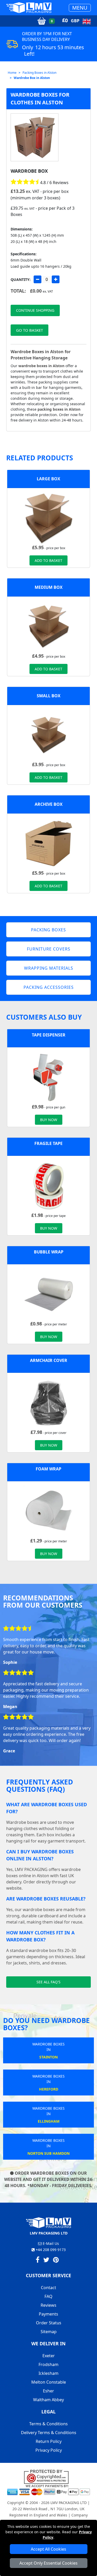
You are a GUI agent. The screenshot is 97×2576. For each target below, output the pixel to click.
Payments (48, 2314)
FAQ (48, 2296)
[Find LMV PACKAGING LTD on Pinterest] (56, 2261)
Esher (48, 2391)
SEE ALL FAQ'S (48, 1982)
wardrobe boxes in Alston (41, 366)
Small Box (49, 696)
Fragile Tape (48, 1143)
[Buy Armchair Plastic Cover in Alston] (49, 1402)
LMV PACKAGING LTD (69, 2503)
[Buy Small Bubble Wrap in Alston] (49, 1294)
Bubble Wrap (49, 1252)
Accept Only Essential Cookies (48, 2563)
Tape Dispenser (49, 1035)
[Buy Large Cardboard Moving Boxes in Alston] (49, 518)
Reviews (48, 2305)
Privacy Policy (49, 2450)
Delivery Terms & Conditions (49, 2433)
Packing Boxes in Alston (39, 73)
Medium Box (49, 587)
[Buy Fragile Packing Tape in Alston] (49, 1185)
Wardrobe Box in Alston (32, 78)
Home (12, 73)
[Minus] (38, 279)
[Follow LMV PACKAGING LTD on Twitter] (46, 2261)
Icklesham (48, 2373)
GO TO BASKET (29, 330)
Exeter (49, 2356)
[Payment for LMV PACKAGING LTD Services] (48, 2490)
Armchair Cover (49, 1360)
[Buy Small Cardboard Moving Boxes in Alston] (49, 735)
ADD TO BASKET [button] (48, 560)
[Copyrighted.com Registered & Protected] (48, 2477)
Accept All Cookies (48, 2549)
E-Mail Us (50, 2243)
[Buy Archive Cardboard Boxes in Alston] (49, 843)
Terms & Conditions (48, 2424)
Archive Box (49, 804)
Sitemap (49, 2332)
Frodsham (48, 2364)
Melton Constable (49, 2382)
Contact (48, 2288)
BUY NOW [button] (49, 1120)
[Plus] (56, 279)
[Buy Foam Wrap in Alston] (49, 1511)
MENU (80, 8)
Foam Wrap (48, 1469)
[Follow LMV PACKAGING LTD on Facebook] (38, 2261)
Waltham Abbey (48, 2400)
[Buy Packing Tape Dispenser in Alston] (49, 1077)
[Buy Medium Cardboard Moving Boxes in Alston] (49, 626)
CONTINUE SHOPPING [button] (35, 310)
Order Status (49, 2323)
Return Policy (49, 2441)
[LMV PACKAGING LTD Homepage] (29, 8)
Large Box (48, 479)
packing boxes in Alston (59, 409)
